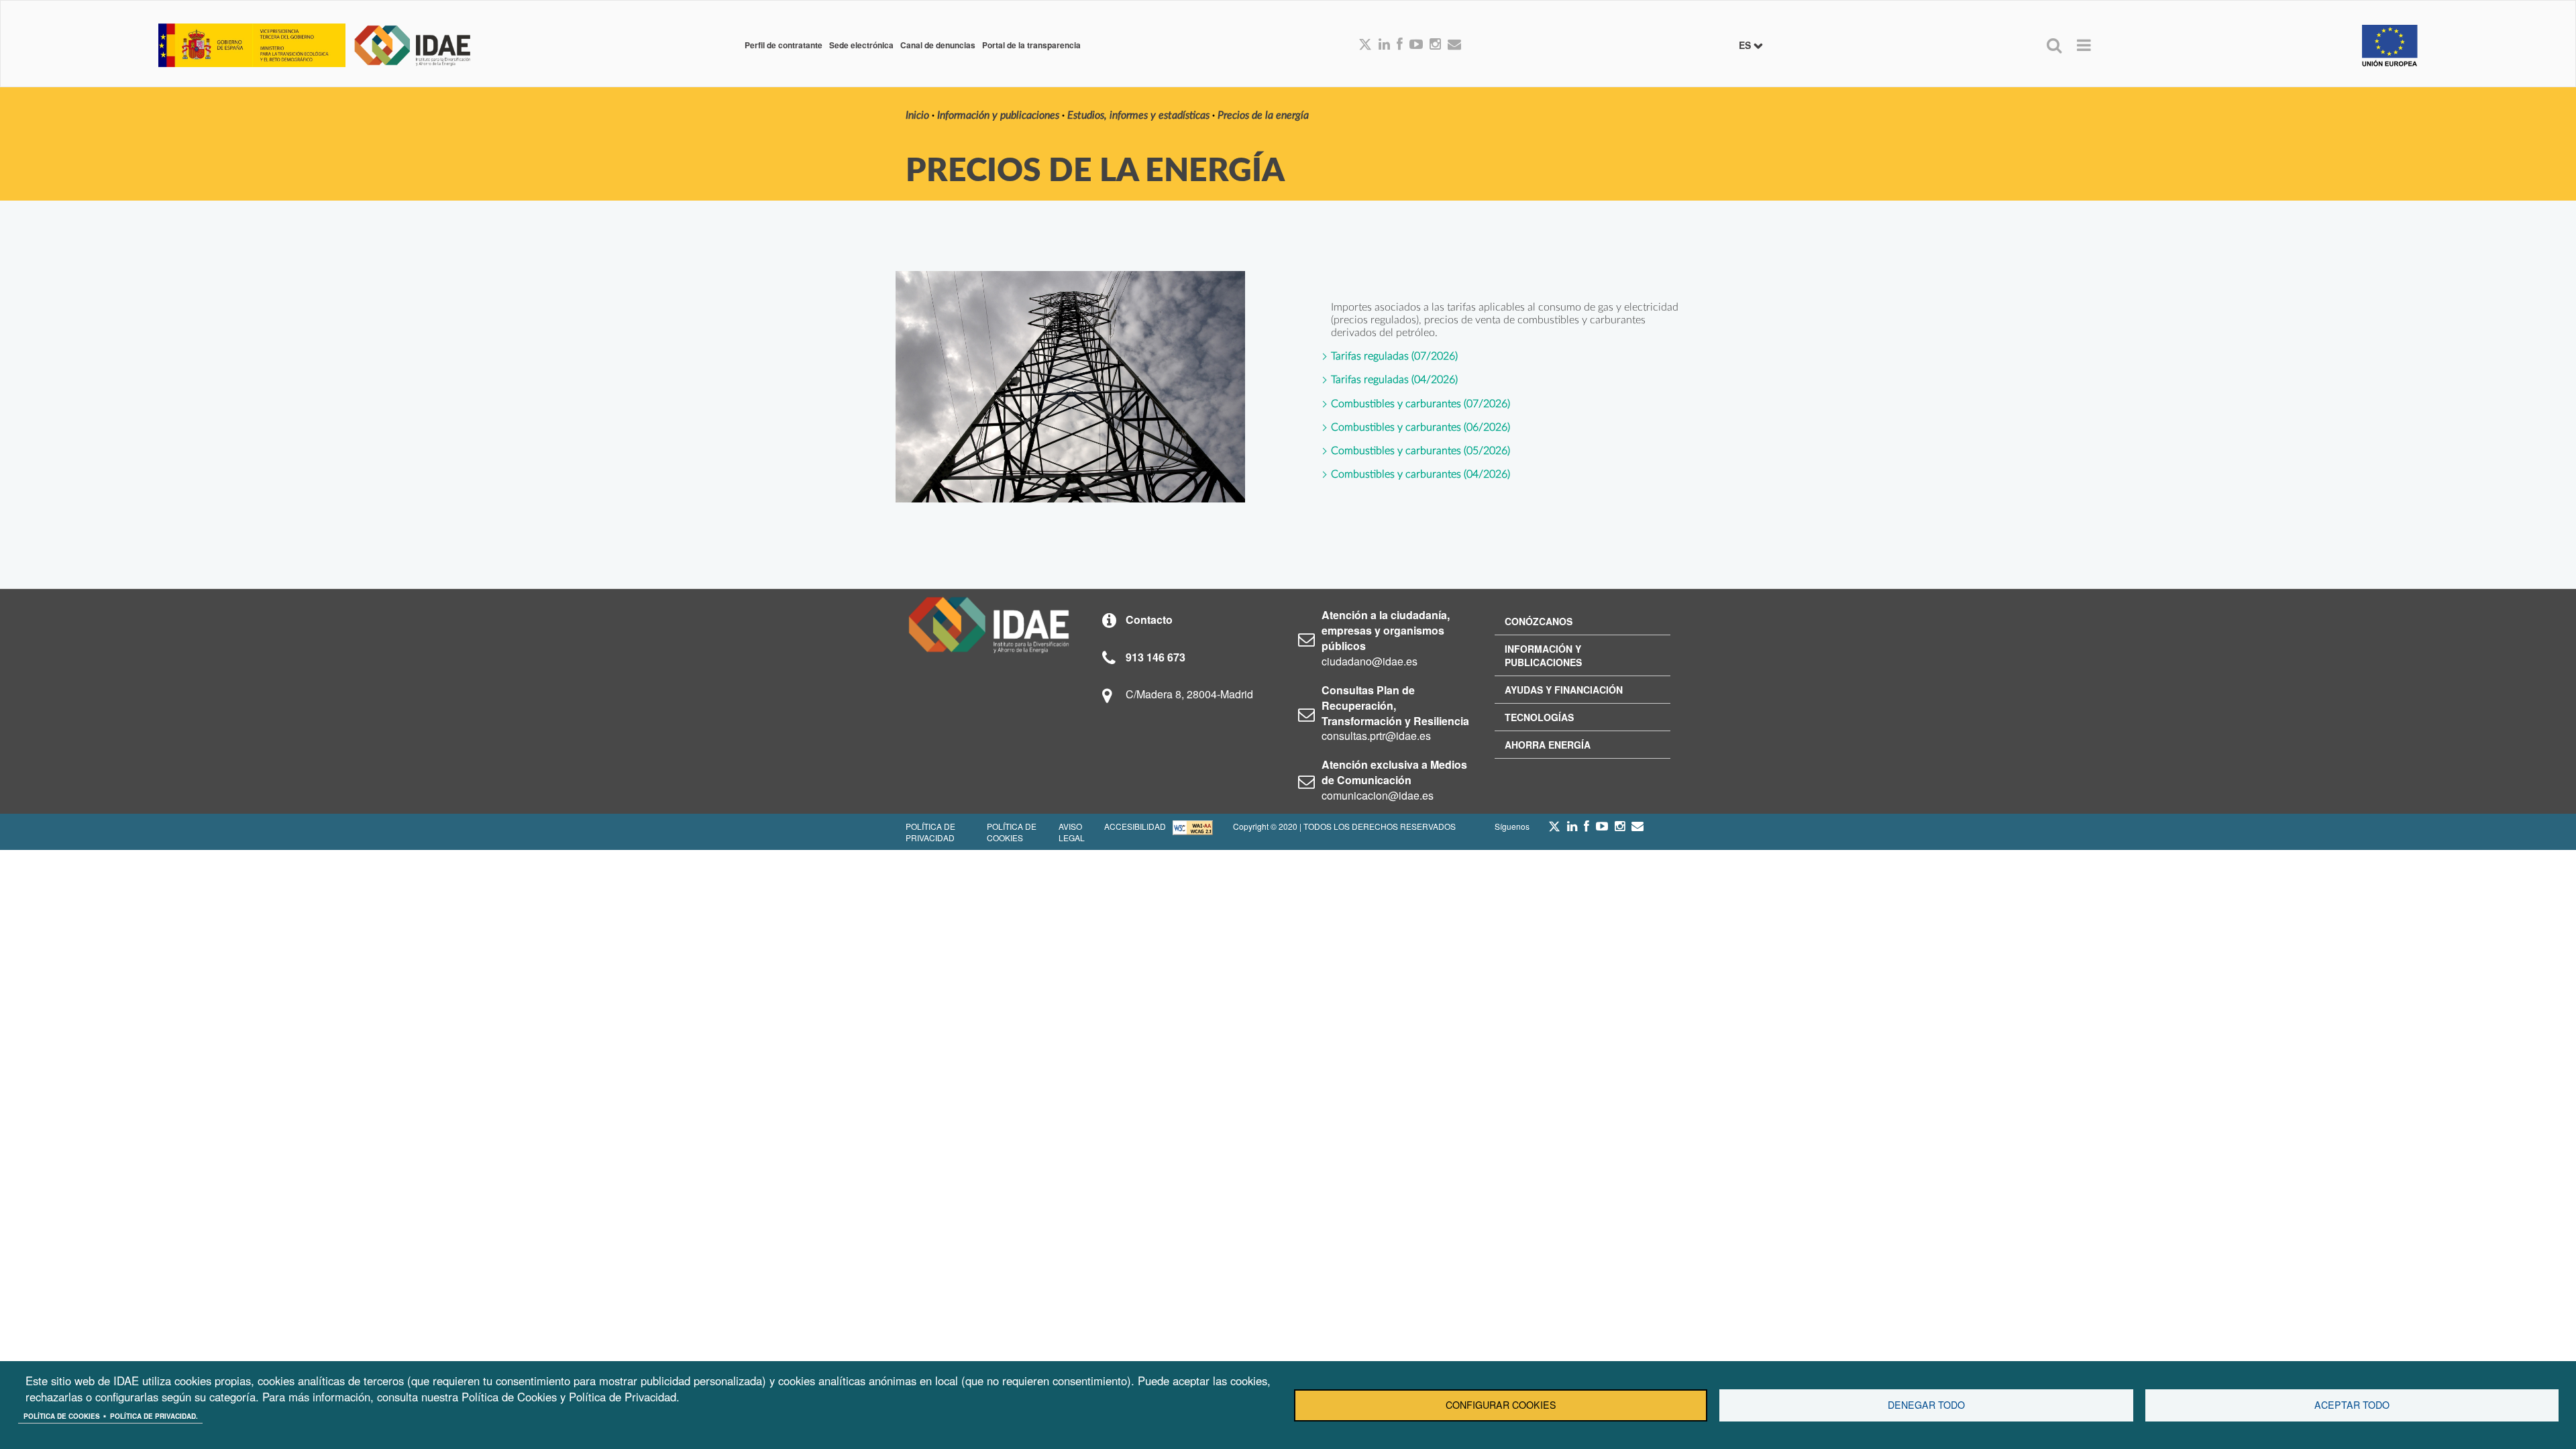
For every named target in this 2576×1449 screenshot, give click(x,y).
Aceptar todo (2352, 1405)
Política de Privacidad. (154, 1416)
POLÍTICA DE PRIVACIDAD (930, 832)
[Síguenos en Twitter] (1554, 830)
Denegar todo (1926, 1405)
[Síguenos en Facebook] (1400, 45)
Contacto (1149, 620)
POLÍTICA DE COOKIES (1012, 832)
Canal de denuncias (938, 45)
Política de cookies (62, 1416)
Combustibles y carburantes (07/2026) (1420, 404)
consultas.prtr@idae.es (1376, 736)
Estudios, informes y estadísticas (1138, 115)
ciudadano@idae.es (1370, 661)
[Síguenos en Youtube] (1416, 45)
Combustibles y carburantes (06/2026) (1420, 427)
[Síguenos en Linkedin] (1384, 45)
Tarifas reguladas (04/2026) (1394, 380)
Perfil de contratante (784, 45)
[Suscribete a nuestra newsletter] (1454, 45)
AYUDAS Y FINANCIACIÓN (1564, 690)
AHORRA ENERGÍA (1548, 745)
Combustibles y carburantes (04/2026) (1420, 474)
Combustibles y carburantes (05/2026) (1420, 451)
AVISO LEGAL (1072, 832)
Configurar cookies (1501, 1405)
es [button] (1746, 45)
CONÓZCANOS (1539, 621)
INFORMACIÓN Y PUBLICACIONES (1543, 655)
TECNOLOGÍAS (1539, 717)
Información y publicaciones (998, 115)
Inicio (917, 115)
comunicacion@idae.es (1378, 795)
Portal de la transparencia (1031, 45)
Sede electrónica (861, 45)
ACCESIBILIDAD (1135, 826)
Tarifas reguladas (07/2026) (1394, 356)
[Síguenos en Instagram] (1435, 45)
